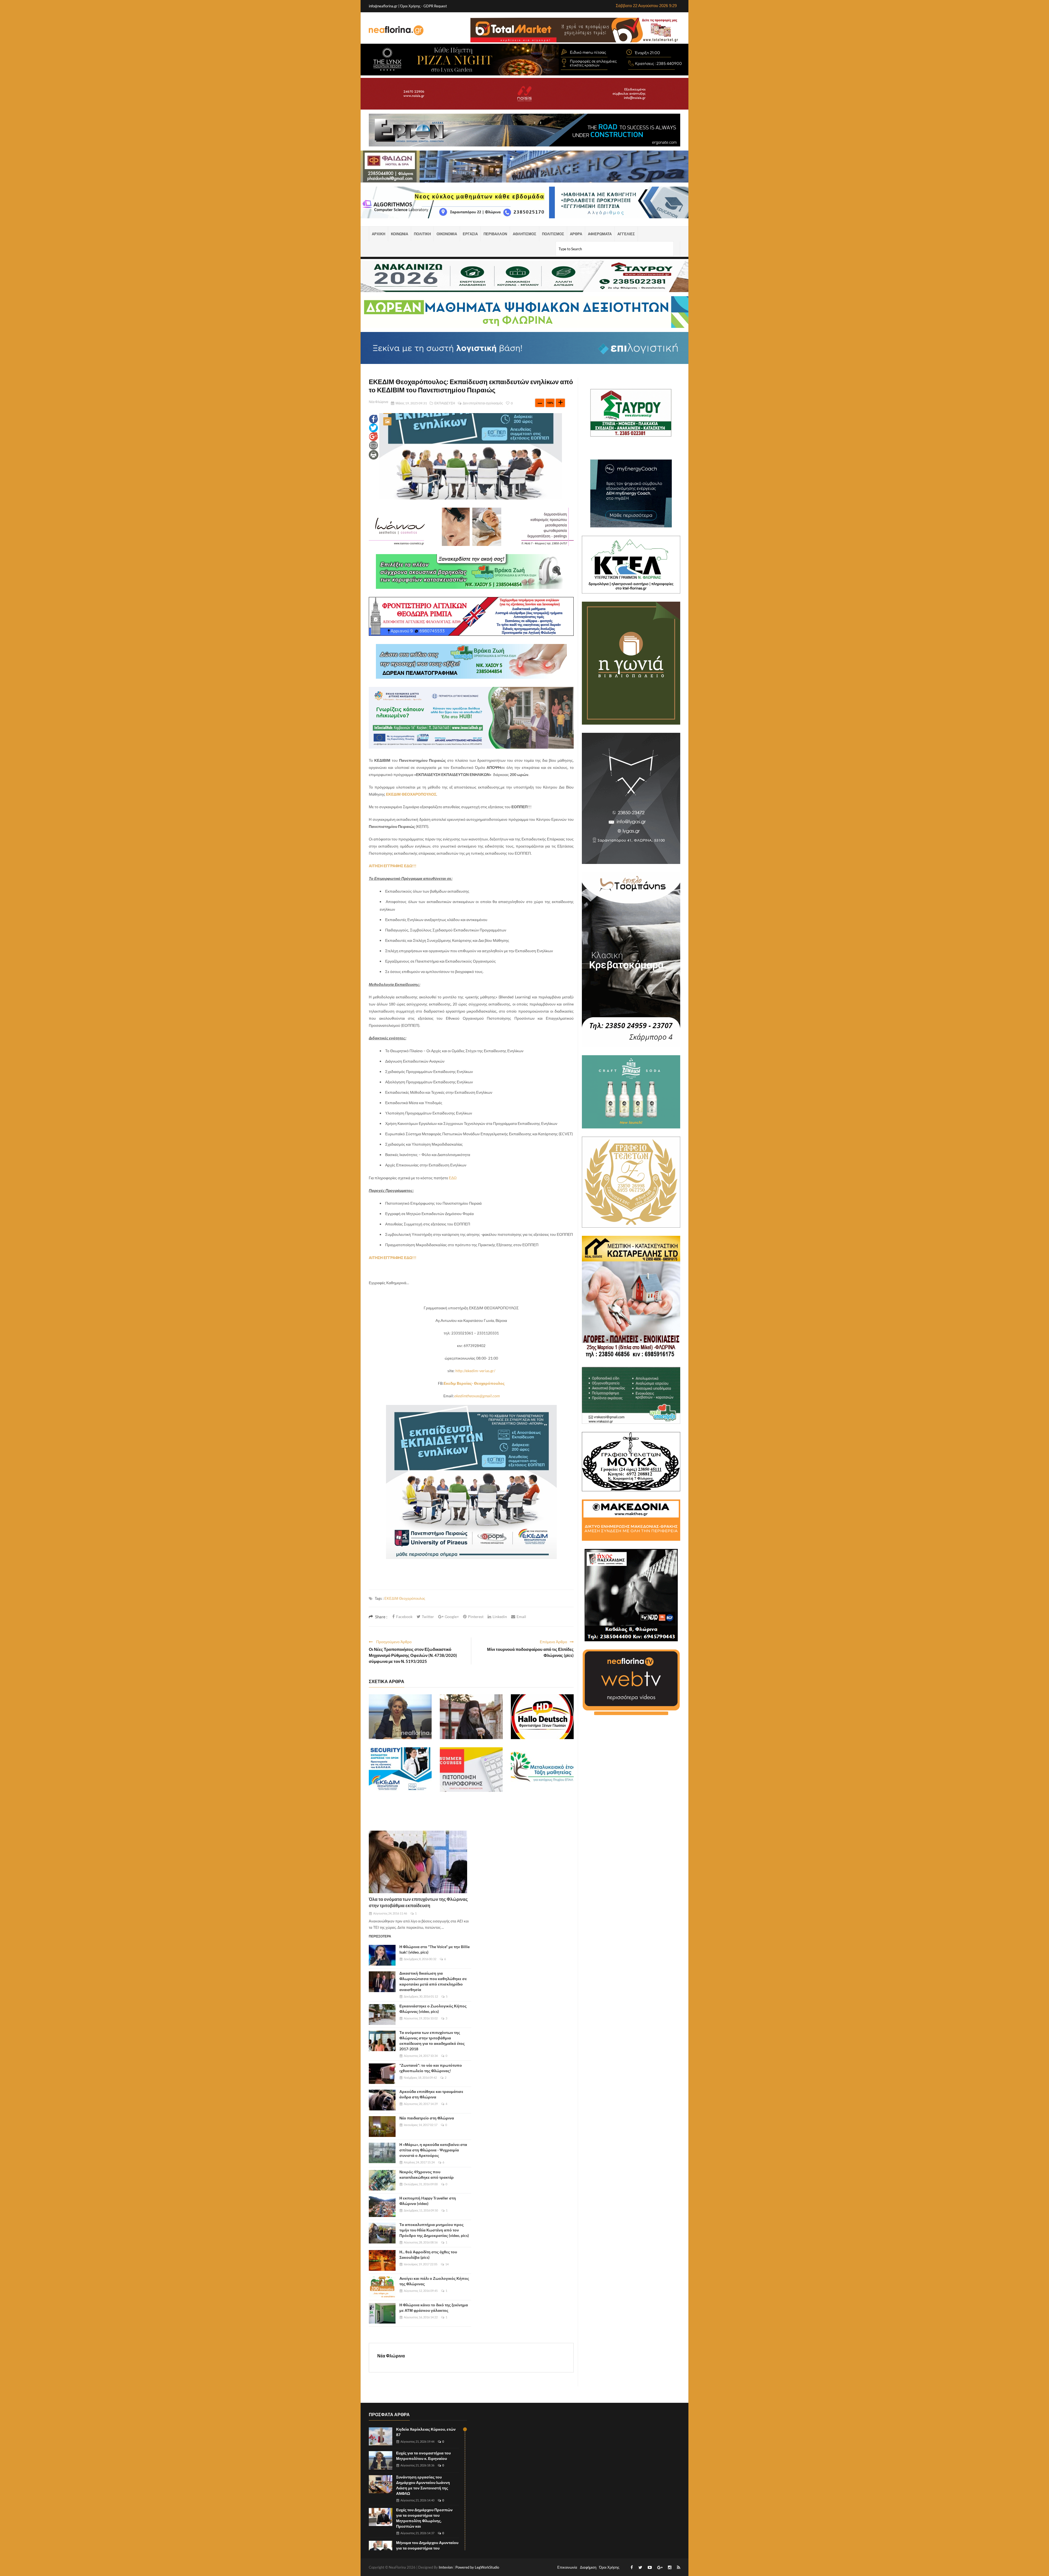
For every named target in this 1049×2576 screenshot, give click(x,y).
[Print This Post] (374, 454)
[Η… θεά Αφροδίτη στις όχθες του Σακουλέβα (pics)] (382, 2260)
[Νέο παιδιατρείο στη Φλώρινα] (382, 2127)
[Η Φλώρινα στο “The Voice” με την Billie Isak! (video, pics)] (382, 1955)
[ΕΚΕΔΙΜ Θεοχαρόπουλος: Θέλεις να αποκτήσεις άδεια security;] (400, 1770)
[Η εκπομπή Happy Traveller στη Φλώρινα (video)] (382, 2207)
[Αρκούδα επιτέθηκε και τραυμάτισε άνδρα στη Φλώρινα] (382, 2100)
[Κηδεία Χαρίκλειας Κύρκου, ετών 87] (381, 2437)
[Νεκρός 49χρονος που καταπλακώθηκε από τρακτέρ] (382, 2180)
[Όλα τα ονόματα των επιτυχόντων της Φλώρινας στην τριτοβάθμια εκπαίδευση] (418, 1862)
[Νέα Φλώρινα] (396, 30)
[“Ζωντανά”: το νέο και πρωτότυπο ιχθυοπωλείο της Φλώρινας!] (382, 2074)
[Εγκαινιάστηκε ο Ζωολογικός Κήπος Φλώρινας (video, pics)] (382, 2015)
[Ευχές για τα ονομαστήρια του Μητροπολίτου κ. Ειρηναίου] (400, 1717)
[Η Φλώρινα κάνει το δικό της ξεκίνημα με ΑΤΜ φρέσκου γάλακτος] (382, 2313)
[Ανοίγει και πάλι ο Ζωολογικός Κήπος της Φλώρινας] (382, 2287)
